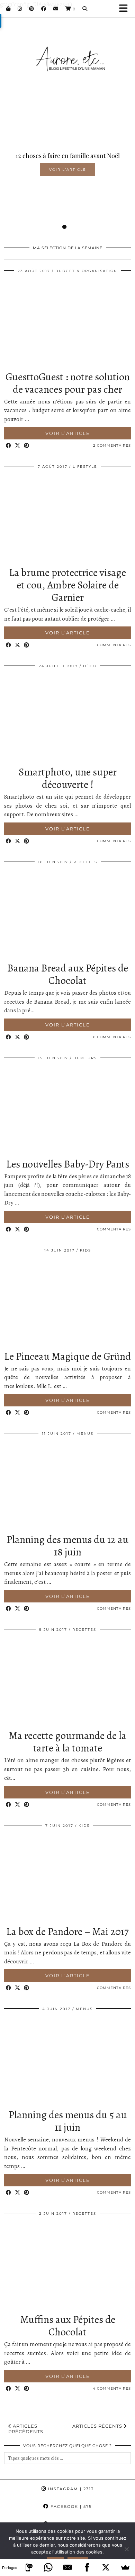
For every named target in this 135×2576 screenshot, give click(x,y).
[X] (106, 2567)
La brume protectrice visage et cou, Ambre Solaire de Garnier (67, 585)
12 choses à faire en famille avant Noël (68, 156)
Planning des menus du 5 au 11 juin (68, 2121)
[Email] (56, 9)
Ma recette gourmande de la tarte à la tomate (67, 1742)
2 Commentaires (112, 445)
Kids (85, 1250)
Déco (90, 666)
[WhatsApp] (48, 2567)
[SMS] (29, 2567)
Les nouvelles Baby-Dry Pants (68, 1164)
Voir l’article (68, 170)
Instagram (70, 2489)
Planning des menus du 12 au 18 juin (67, 1546)
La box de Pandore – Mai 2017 (67, 1932)
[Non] (126, 2549)
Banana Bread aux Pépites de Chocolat (68, 974)
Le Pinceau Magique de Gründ (67, 1356)
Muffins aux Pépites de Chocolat (68, 2326)
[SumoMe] (125, 2567)
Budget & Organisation (86, 271)
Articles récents (98, 2426)
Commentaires (114, 645)
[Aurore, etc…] (67, 51)
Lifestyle (85, 467)
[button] (126, 9)
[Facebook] (44, 9)
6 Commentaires (112, 1037)
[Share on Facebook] (9, 446)
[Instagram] (20, 9)
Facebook (70, 2507)
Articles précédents (26, 2429)
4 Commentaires (112, 2388)
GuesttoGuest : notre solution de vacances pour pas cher (68, 383)
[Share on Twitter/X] (18, 446)
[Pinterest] (32, 9)
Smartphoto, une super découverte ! (68, 778)
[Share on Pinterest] (27, 446)
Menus (85, 1434)
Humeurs (85, 1058)
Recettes (85, 862)
